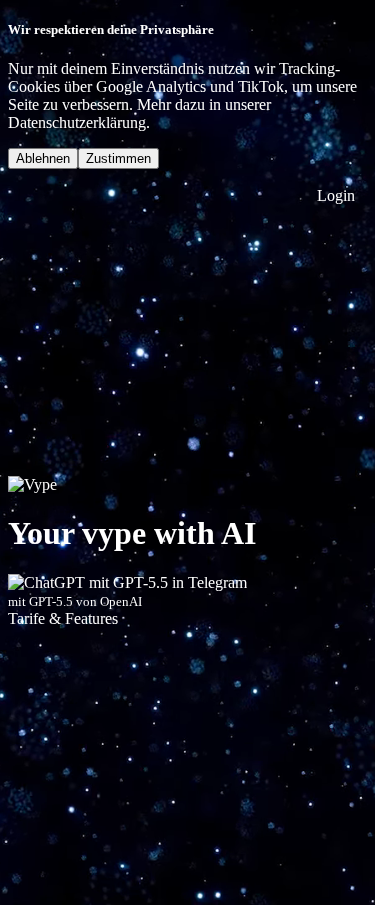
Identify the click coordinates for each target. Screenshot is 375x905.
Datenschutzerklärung (77, 122)
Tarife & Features (63, 618)
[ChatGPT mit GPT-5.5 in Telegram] (127, 582)
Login (334, 195)
